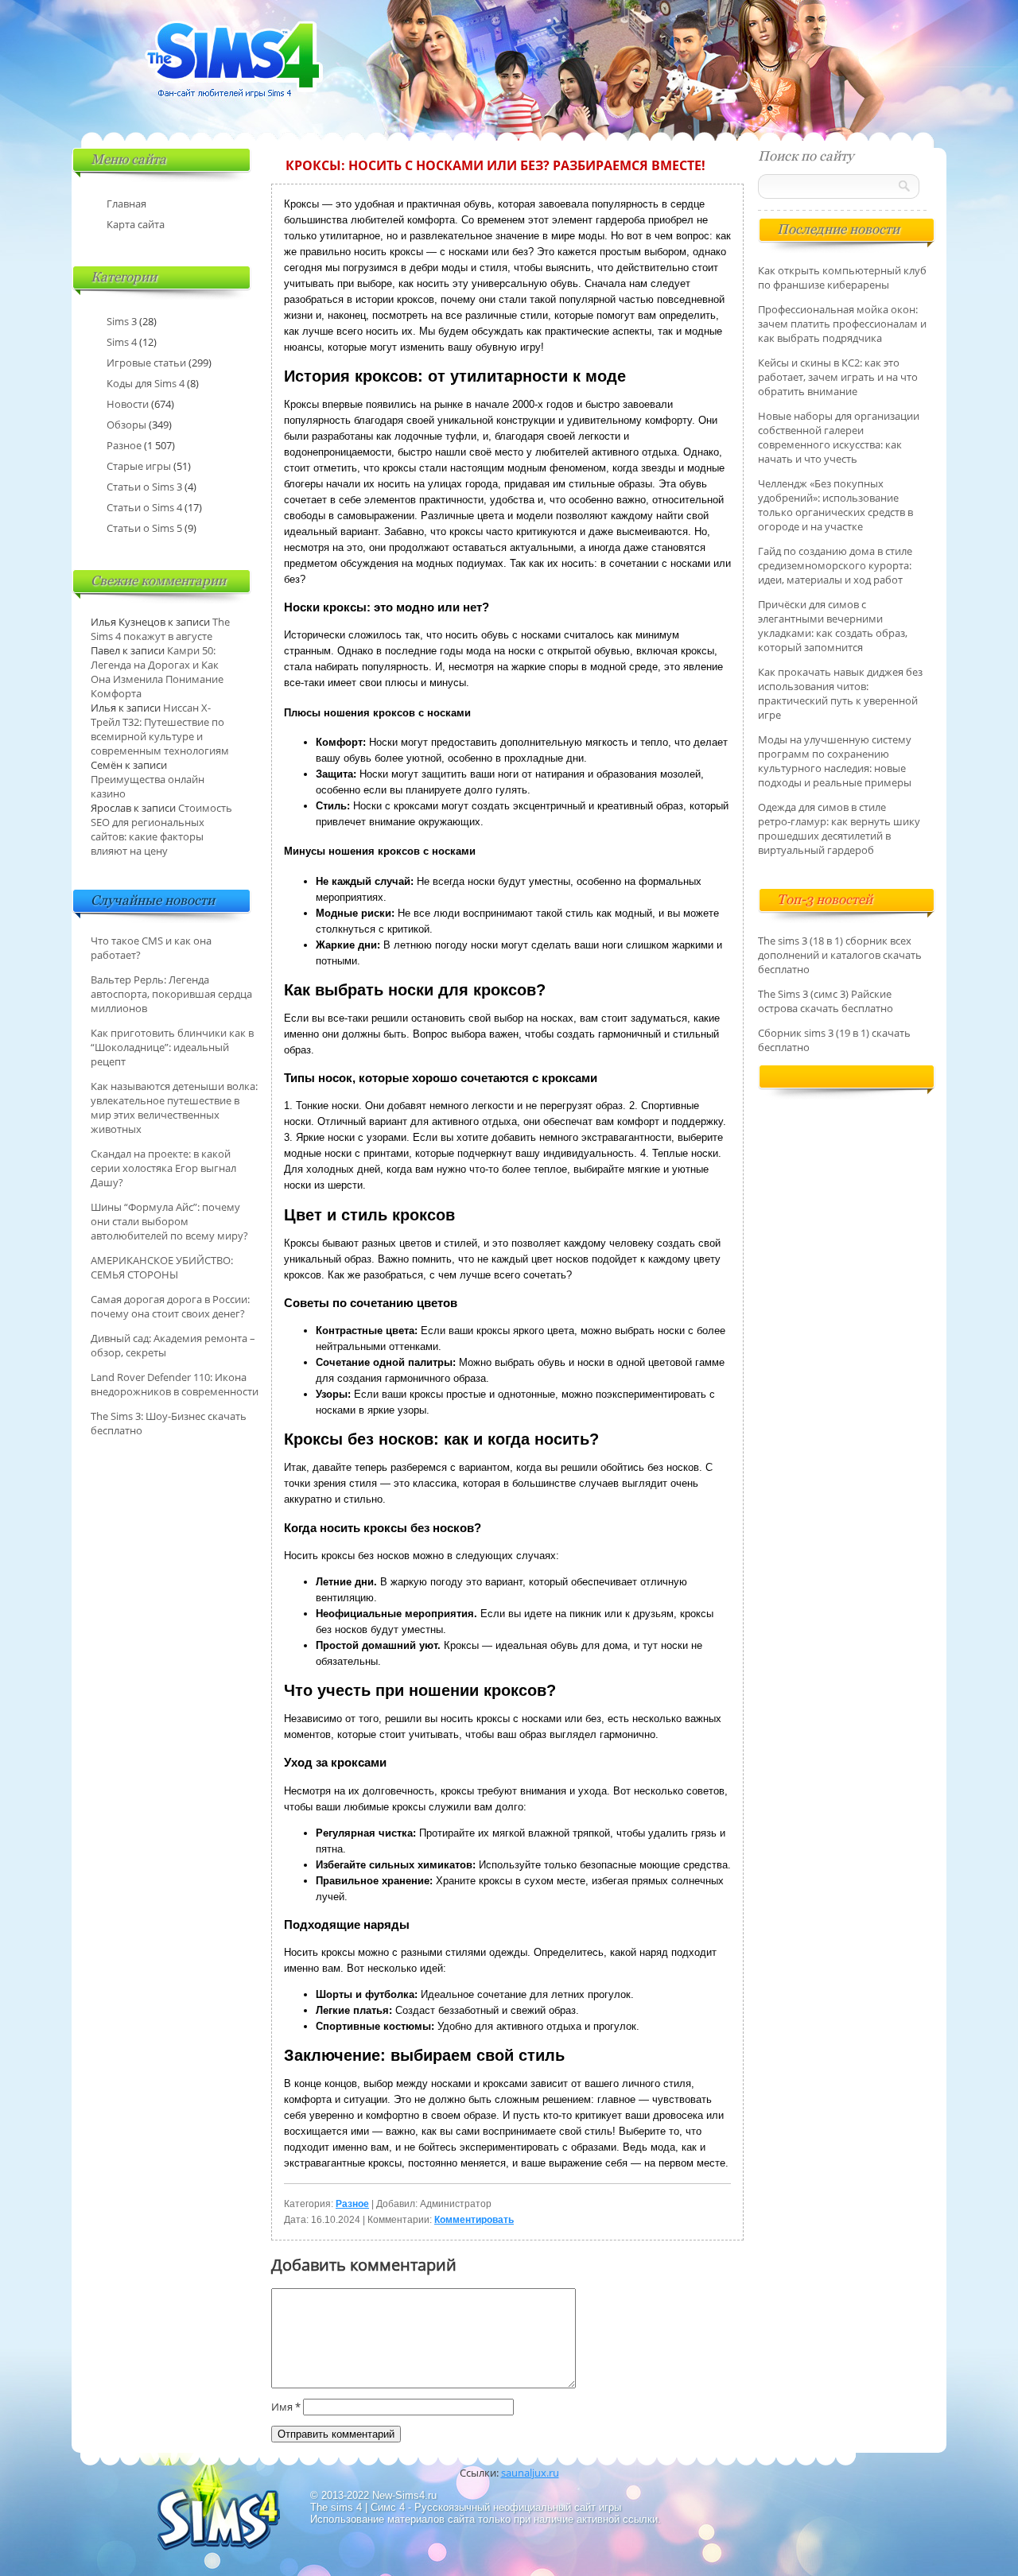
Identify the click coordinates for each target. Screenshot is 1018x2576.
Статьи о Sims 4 (144, 507)
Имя (286, 2407)
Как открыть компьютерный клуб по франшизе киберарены (842, 277)
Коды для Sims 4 (146, 383)
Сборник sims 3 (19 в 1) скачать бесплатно (834, 1040)
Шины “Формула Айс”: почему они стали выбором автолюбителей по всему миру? (169, 1221)
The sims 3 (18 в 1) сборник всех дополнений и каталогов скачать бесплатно (840, 955)
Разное (352, 2204)
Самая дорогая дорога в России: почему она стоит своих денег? (170, 1306)
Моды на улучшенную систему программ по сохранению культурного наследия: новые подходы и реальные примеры (835, 761)
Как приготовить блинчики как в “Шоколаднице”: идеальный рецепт (172, 1047)
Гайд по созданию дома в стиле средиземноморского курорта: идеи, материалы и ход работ (835, 565)
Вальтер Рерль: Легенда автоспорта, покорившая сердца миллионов (171, 994)
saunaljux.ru (530, 2473)
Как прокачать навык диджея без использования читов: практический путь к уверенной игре (840, 693)
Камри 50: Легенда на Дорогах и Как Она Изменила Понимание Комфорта (157, 672)
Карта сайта (136, 224)
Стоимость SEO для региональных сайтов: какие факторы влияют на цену (161, 829)
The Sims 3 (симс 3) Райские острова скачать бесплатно (826, 1001)
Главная (126, 204)
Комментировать (474, 2220)
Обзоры (126, 425)
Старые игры (139, 466)
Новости (128, 404)
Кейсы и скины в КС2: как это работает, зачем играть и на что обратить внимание (838, 377)
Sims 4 (122, 342)
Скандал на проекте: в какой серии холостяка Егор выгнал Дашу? (163, 1168)
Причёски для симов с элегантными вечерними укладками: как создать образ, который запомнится (833, 626)
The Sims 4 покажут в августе (160, 629)
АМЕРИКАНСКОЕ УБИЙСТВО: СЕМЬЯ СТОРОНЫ (162, 1267)
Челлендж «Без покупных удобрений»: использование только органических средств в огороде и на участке (835, 505)
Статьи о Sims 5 (144, 528)
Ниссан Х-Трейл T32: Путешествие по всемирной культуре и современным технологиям (160, 729)
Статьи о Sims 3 (144, 487)
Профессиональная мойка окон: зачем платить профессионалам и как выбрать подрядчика (842, 324)
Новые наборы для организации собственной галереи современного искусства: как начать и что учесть (839, 437)
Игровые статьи (146, 363)
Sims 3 (122, 321)
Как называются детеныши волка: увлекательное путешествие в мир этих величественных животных (174, 1108)
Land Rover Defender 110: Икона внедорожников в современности (175, 1384)
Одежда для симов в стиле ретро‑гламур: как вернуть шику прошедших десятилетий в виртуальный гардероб (839, 828)
